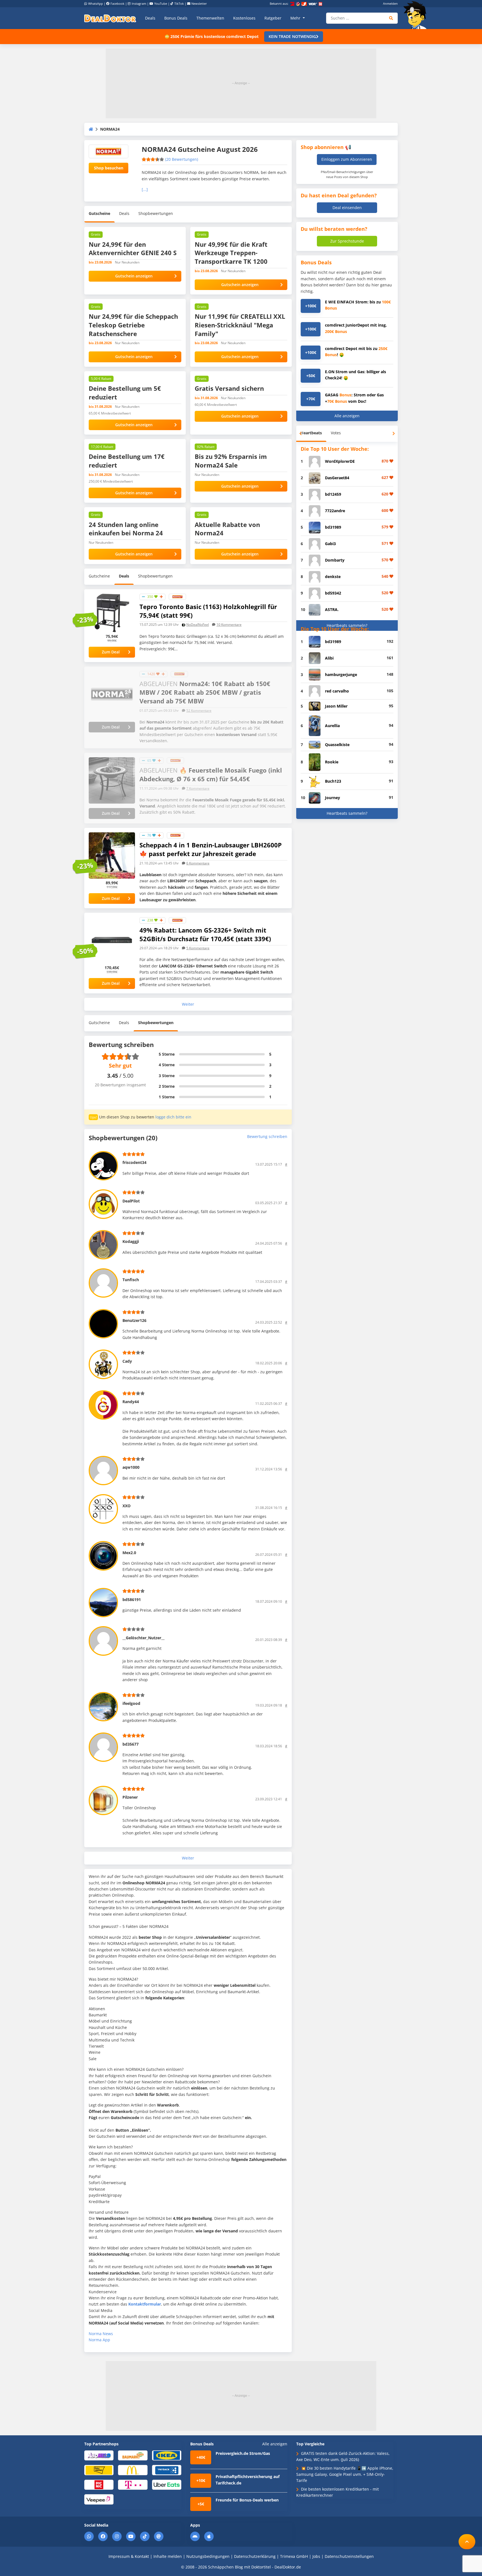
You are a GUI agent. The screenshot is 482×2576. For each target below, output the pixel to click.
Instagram (139, 3)
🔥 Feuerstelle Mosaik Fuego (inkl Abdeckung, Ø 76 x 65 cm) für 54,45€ (211, 774)
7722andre (335, 511)
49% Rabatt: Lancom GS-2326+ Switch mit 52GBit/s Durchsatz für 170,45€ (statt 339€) (205, 934)
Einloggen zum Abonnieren (347, 159)
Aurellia (332, 726)
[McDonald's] (133, 2470)
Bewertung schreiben (267, 1136)
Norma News (101, 2334)
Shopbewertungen (156, 213)
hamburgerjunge (341, 674)
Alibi (329, 658)
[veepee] (99, 2499)
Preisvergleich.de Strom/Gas (243, 2453)
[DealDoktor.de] (110, 18)
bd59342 (333, 593)
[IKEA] (167, 2455)
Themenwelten (210, 18)
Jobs (316, 2556)
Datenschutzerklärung (255, 2556)
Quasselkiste (337, 745)
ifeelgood (131, 1703)
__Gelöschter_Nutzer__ (144, 1638)
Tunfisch (131, 1280)
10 (229, 625)
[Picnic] (99, 2484)
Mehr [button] (296, 18)
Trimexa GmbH (294, 2556)
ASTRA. (332, 609)
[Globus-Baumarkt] (133, 2455)
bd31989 (333, 527)
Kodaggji (131, 1241)
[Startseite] (91, 129)
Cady (127, 1361)
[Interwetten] (99, 2470)
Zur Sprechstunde (347, 241)
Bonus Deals (176, 18)
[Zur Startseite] (417, 15)
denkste (333, 577)
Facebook (117, 3)
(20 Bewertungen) (182, 159)
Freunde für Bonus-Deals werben (247, 2500)
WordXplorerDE (340, 461)
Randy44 (131, 1402)
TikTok (179, 3)
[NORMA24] (177, 596)
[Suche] (391, 18)
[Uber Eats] (167, 2484)
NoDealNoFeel (198, 625)
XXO (126, 1506)
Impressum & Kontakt (129, 2556)
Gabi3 (330, 544)
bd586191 (132, 1599)
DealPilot (131, 1201)
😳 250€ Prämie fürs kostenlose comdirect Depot (212, 36)
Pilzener (130, 1797)
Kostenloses (244, 18)
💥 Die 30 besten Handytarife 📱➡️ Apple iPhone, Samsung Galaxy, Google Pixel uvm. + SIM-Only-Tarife (345, 2474)
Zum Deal (111, 652)
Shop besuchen (109, 168)
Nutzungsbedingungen (208, 2556)
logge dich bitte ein (173, 1117)
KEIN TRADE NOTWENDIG (292, 36)
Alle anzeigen (347, 416)
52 (199, 711)
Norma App (99, 2340)
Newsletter (199, 3)
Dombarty (335, 560)
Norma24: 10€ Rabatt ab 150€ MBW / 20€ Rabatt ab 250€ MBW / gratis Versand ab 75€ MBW (205, 692)
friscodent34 (134, 1162)
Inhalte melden (168, 2556)
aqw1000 (131, 1467)
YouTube (161, 3)
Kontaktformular (145, 2304)
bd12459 (333, 494)
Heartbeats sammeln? (347, 625)
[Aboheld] (99, 2455)
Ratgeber (273, 18)
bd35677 (131, 1744)
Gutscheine (99, 213)
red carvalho (337, 691)
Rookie (332, 762)
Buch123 (333, 781)
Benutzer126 (134, 1320)
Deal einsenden (347, 208)
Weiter (188, 1004)
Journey (332, 798)
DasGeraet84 (337, 478)
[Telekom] (133, 2484)
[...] (145, 189)
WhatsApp (96, 3)
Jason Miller (336, 706)
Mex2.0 (129, 1553)
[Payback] (167, 2470)
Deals (150, 18)
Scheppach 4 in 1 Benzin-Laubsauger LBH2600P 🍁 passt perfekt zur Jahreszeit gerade (211, 849)
